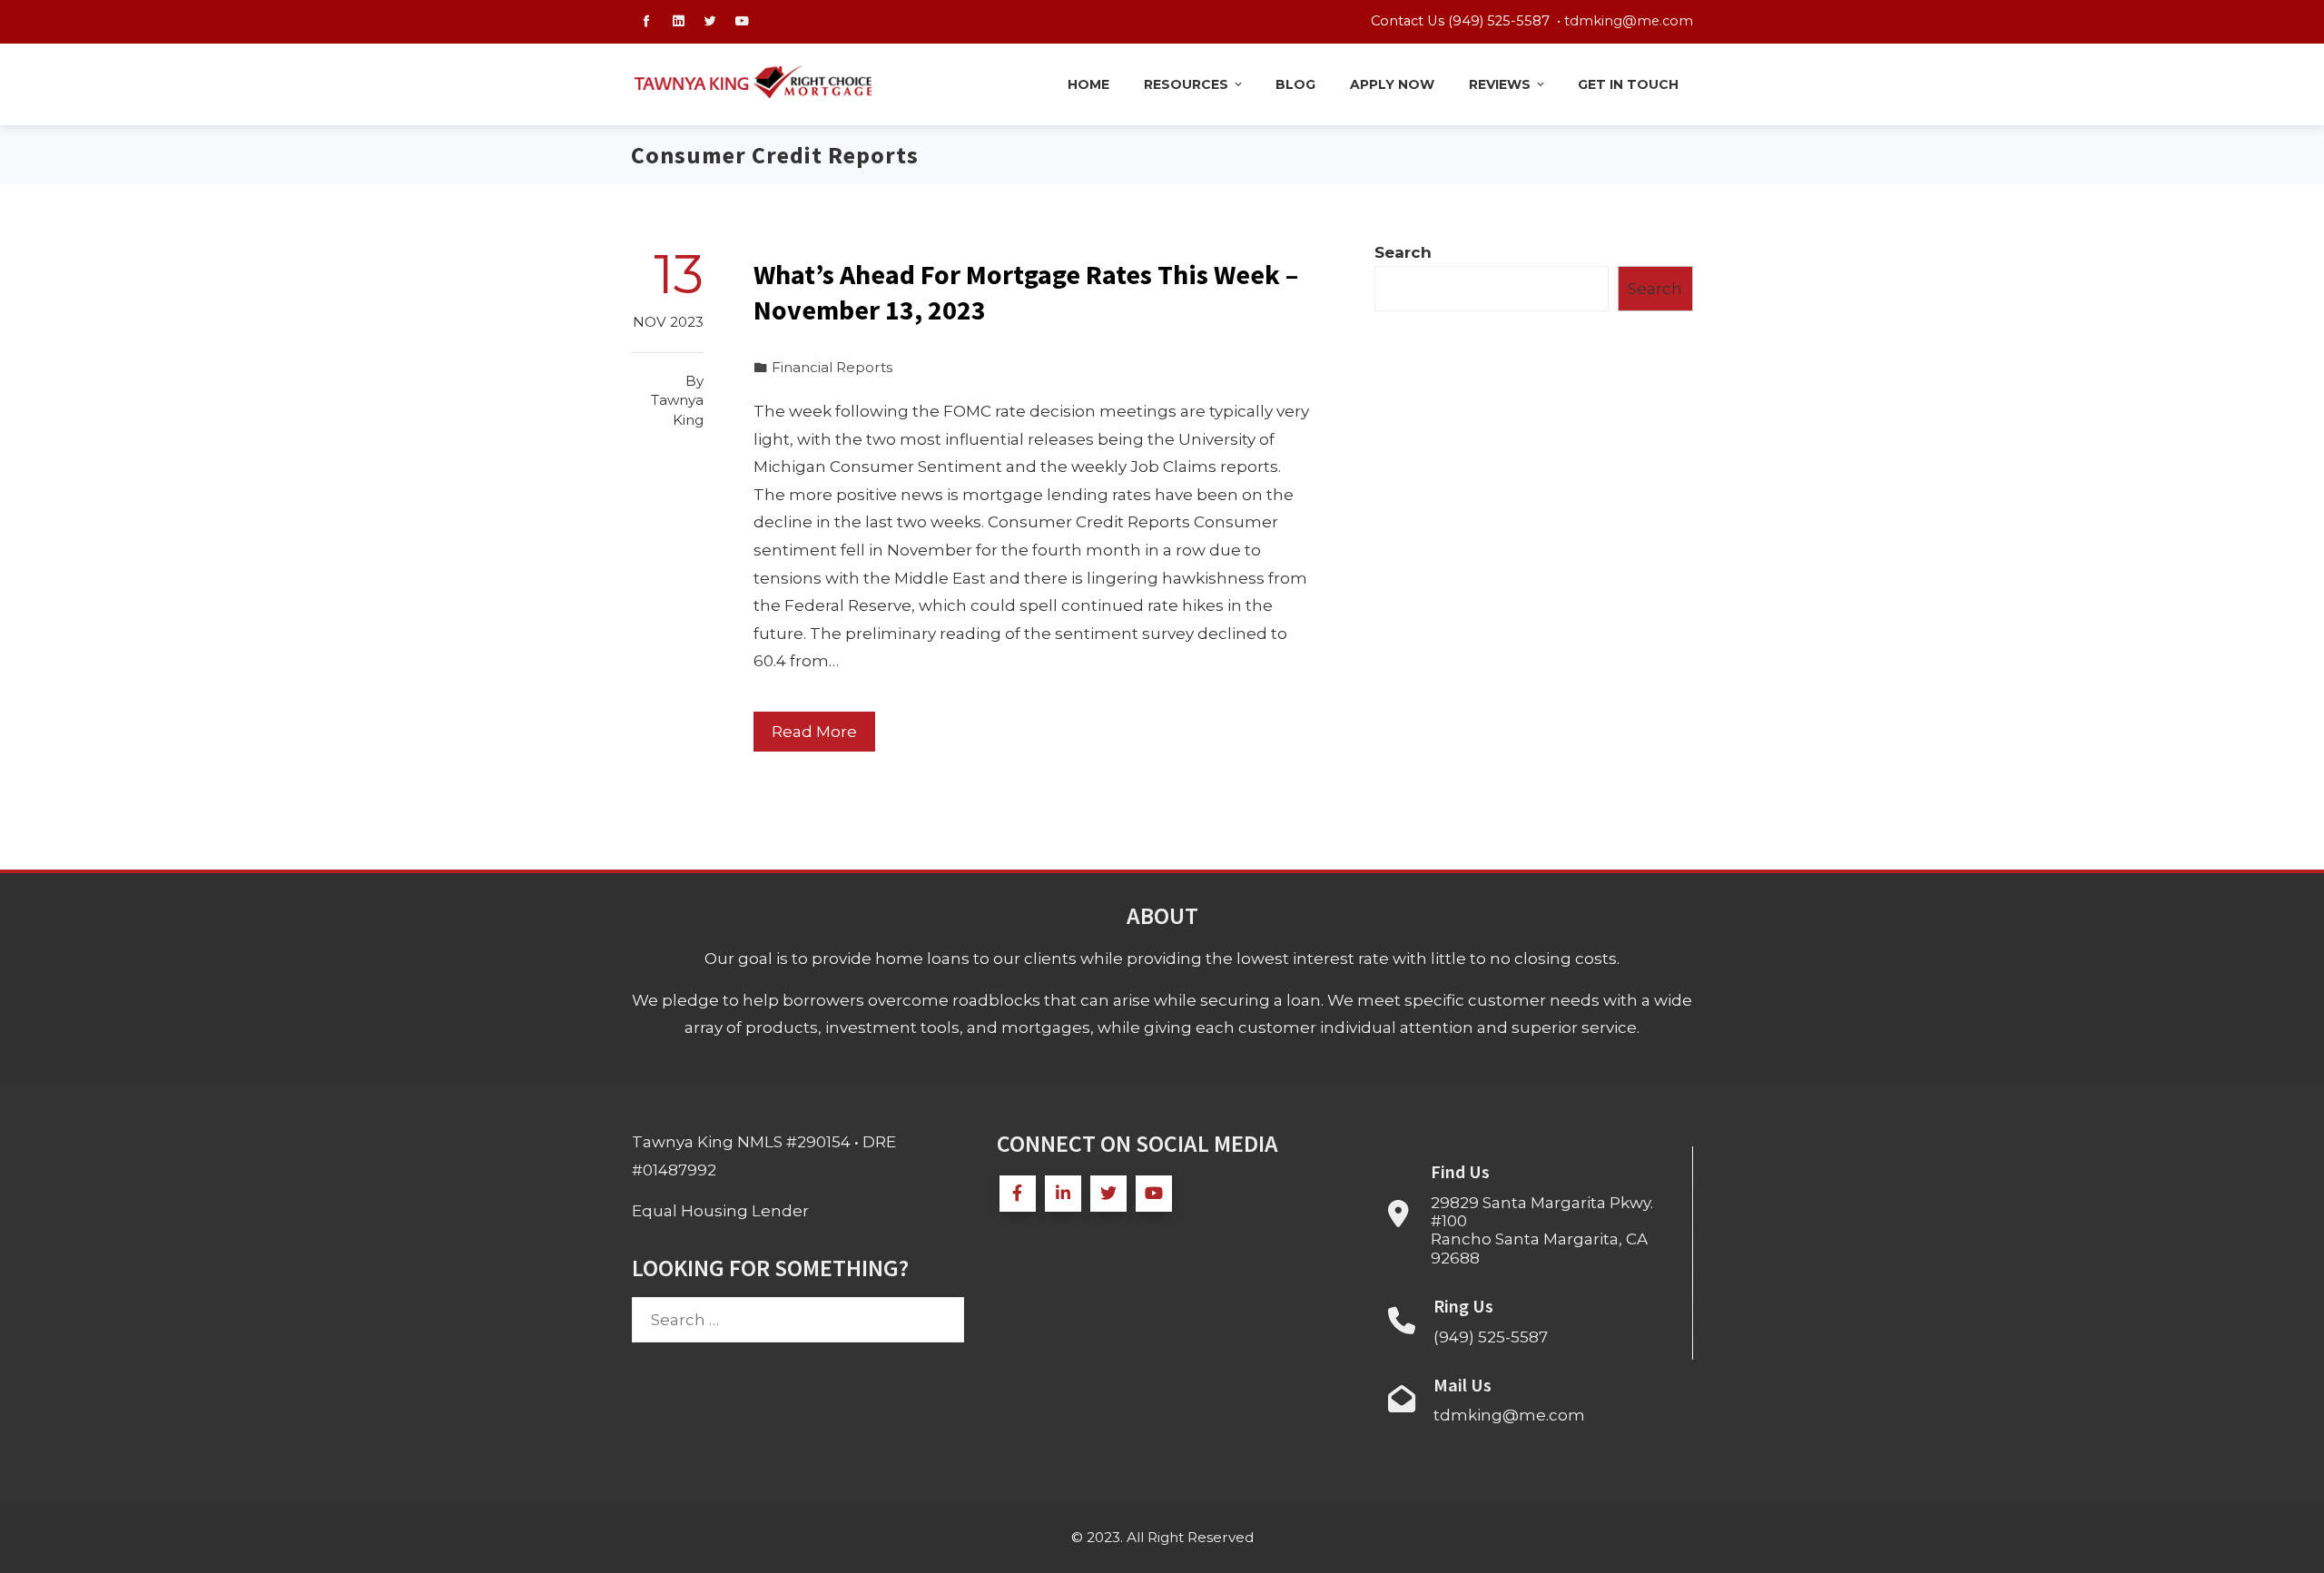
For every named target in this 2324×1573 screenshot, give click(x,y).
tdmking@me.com (1629, 21)
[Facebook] (1018, 1194)
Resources (1186, 84)
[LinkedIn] (1063, 1194)
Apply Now (1392, 84)
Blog (1295, 84)
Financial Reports (832, 367)
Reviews (1500, 84)
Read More (814, 732)
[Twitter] (1108, 1194)
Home (1088, 84)
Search (1403, 252)
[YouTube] (1154, 1194)
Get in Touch (1628, 84)
